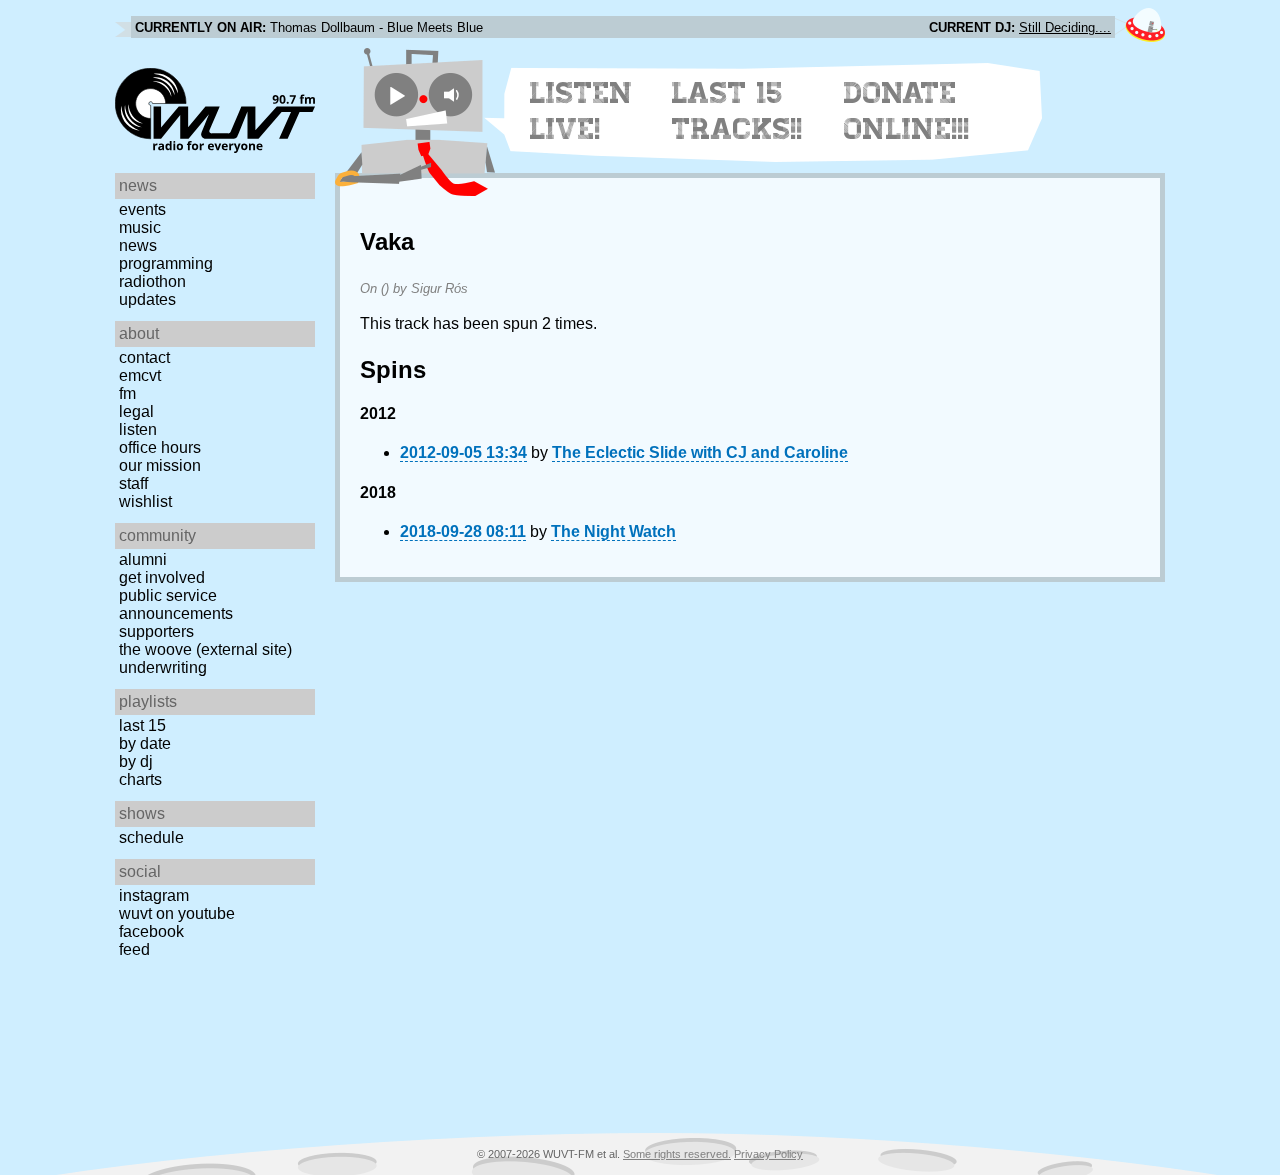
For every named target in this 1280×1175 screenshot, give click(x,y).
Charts (140, 779)
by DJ (136, 761)
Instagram (154, 895)
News (138, 245)
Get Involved (162, 577)
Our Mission (160, 465)
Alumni (143, 559)
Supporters (156, 631)
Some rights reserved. (677, 1154)
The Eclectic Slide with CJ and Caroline (700, 452)
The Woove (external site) (205, 649)
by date (145, 743)
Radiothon (152, 281)
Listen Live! (581, 111)
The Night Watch (613, 531)
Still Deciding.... (1065, 27)
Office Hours (160, 447)
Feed (134, 949)
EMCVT (140, 375)
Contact (144, 357)
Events (142, 209)
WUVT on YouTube (177, 913)
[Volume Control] (453, 94)
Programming (166, 263)
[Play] (396, 94)
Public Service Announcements (176, 604)
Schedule (151, 837)
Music (140, 227)
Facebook (151, 931)
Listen (138, 429)
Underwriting (163, 667)
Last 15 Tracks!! (737, 111)
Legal (136, 411)
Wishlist (145, 501)
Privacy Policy (768, 1154)
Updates (147, 299)
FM (127, 393)
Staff (133, 483)
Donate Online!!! (907, 111)
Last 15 (142, 725)
